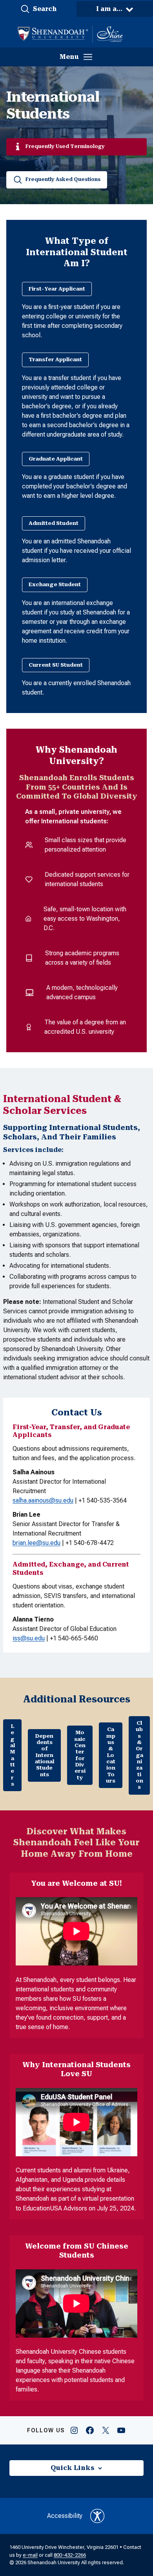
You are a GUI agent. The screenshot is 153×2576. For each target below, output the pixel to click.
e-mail (30, 2555)
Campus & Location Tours (111, 1755)
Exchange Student (55, 584)
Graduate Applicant (56, 459)
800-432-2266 (70, 2555)
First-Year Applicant (57, 289)
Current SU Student (56, 665)
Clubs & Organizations (139, 1755)
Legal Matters (12, 1755)
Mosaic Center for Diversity (80, 1755)
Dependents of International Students (45, 1755)
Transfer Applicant (55, 359)
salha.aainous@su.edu (43, 1500)
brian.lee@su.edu (36, 1543)
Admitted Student (54, 523)
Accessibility (65, 2516)
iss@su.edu (29, 1638)
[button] (38, 9)
